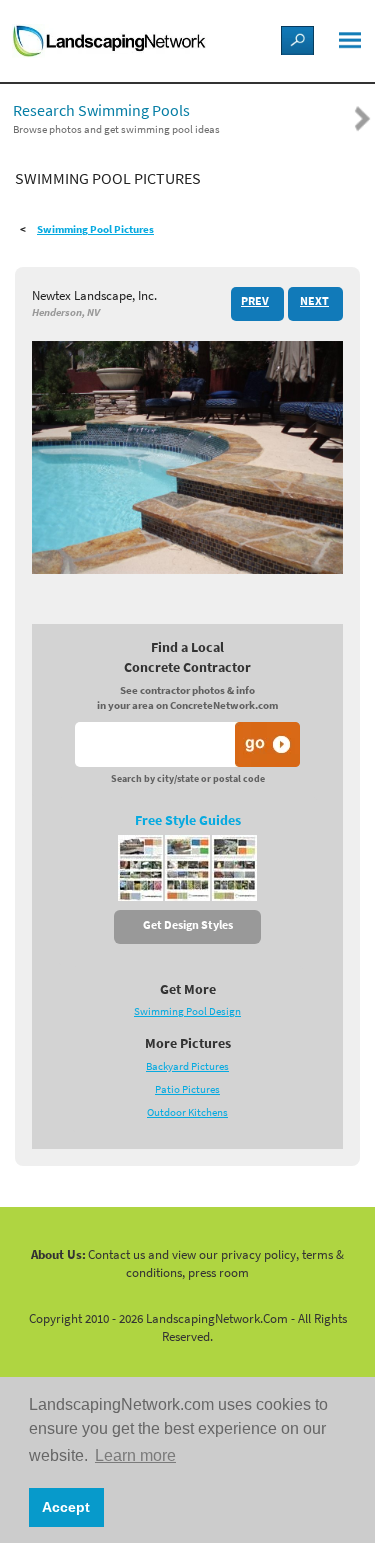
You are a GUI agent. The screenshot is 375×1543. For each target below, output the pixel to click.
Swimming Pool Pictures (95, 229)
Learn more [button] (135, 1455)
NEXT (314, 301)
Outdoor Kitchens (187, 1112)
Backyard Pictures (187, 1066)
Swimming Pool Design (187, 1011)
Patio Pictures (187, 1089)
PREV (255, 301)
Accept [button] (66, 1507)
